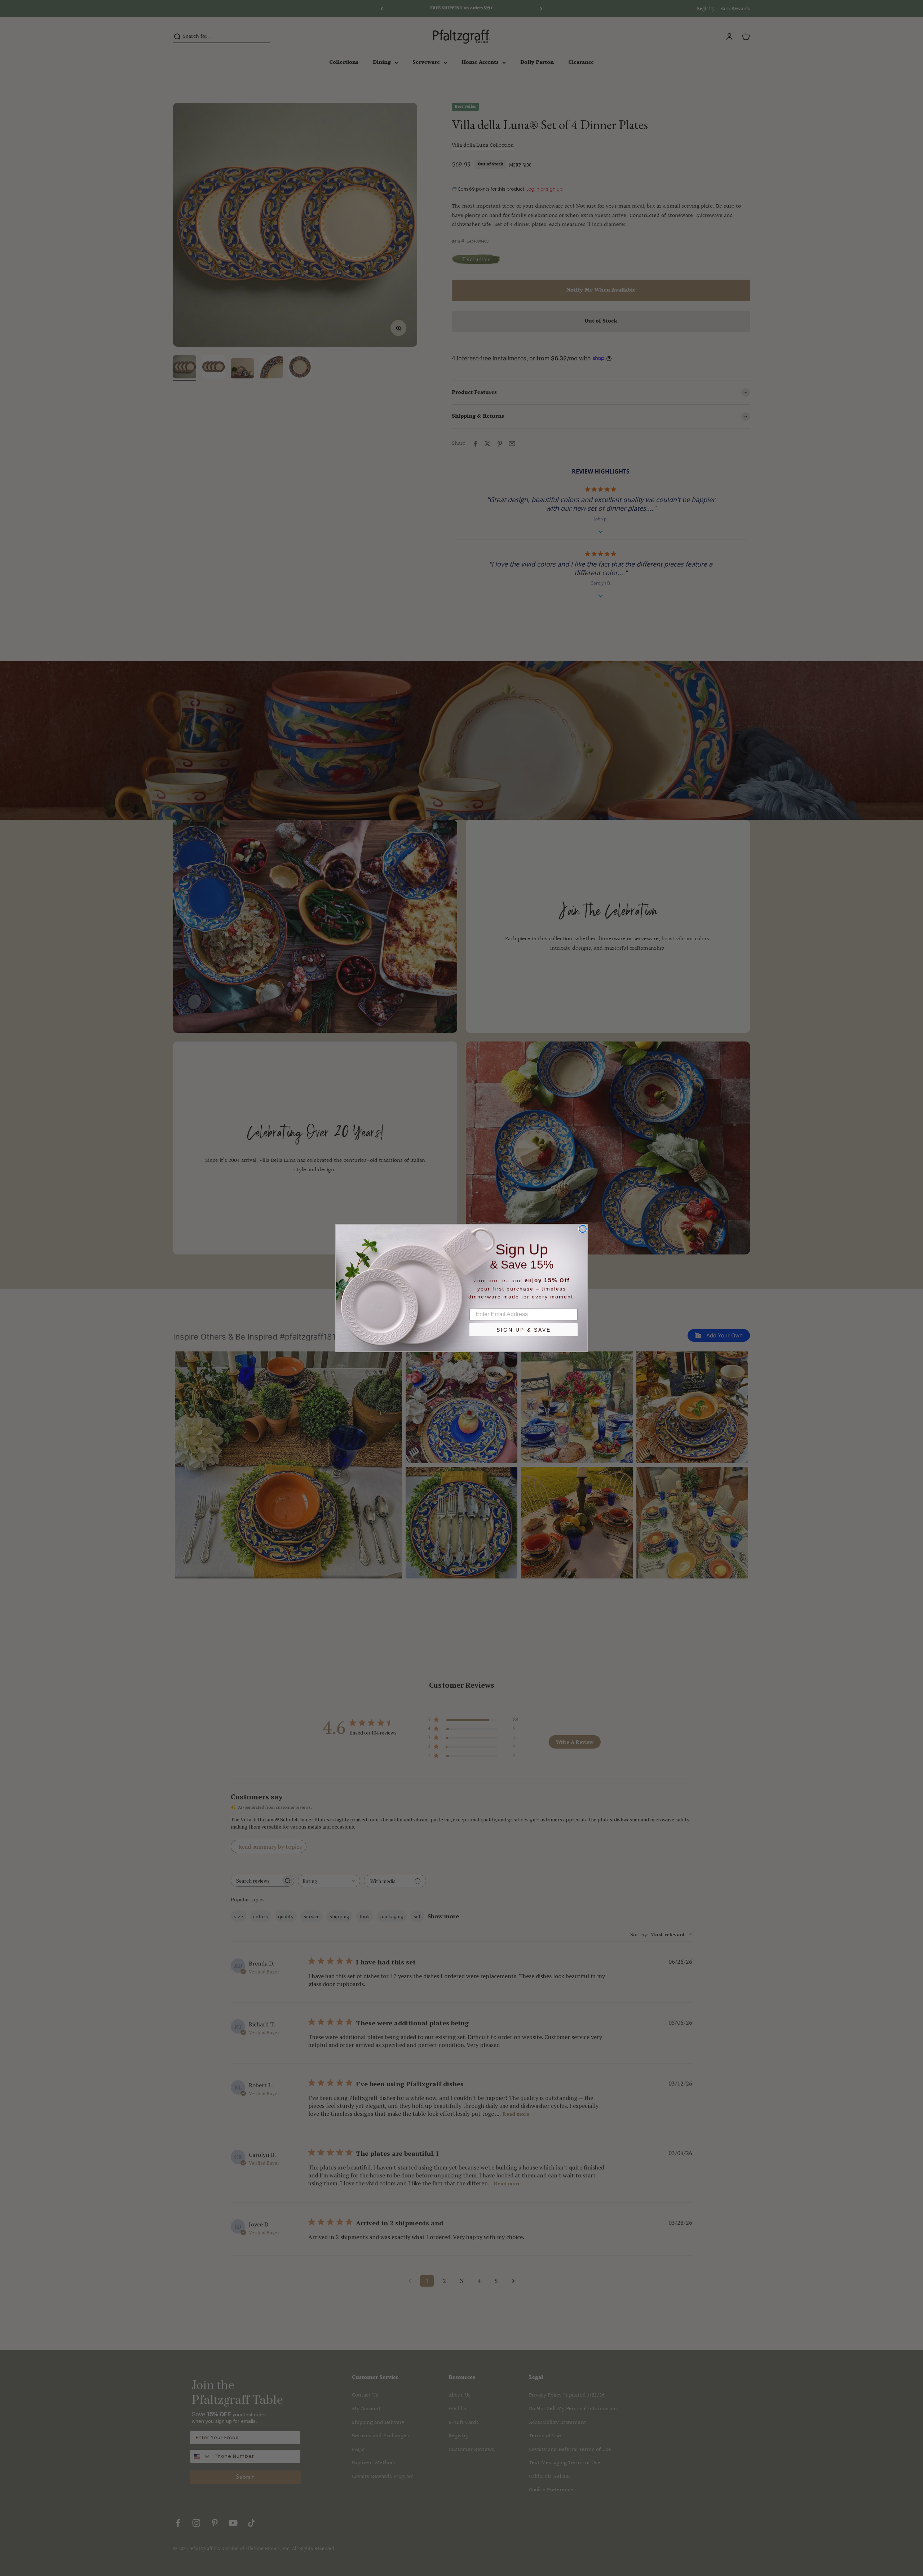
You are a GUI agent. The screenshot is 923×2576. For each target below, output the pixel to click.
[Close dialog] (583, 1229)
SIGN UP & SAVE (524, 1330)
